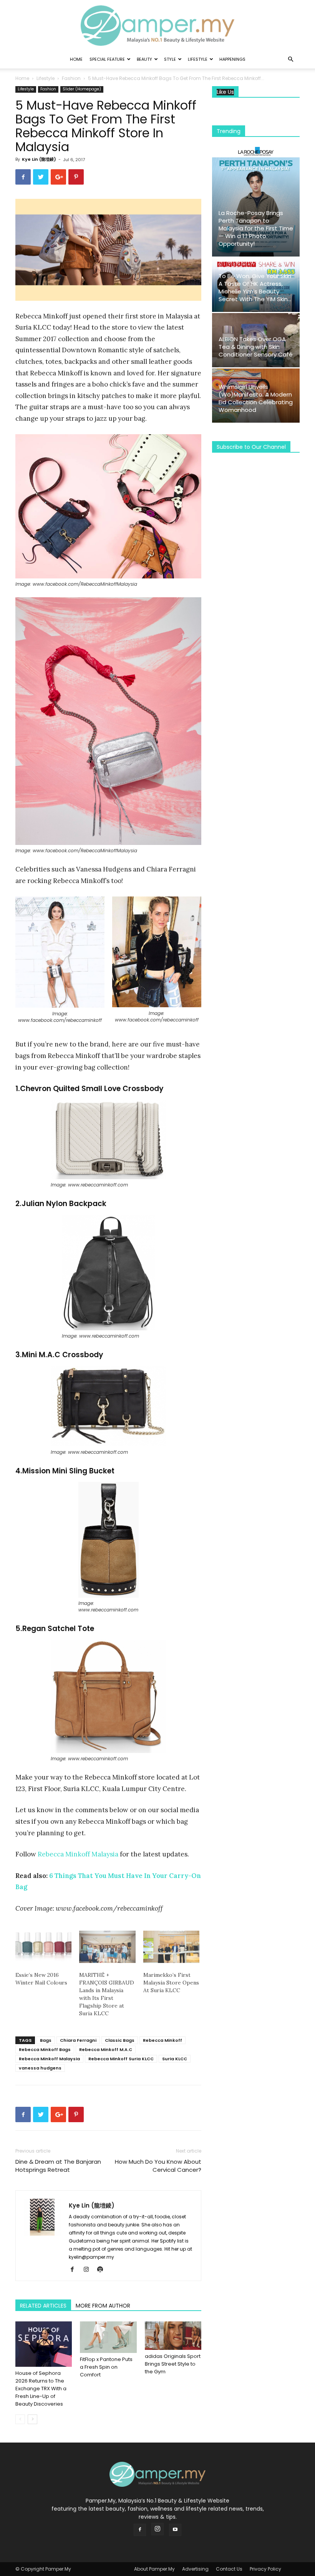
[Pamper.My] (157, 26)
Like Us (225, 92)
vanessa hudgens (40, 2068)
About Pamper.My (154, 2569)
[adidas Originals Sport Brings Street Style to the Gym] (173, 2336)
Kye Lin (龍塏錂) (39, 159)
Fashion (71, 78)
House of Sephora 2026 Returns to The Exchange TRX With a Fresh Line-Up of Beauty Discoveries (41, 2389)
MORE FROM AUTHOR (103, 2306)
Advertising (195, 2569)
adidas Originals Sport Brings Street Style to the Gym (173, 2364)
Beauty (144, 59)
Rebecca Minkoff (162, 2040)
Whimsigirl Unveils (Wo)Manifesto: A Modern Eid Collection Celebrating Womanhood (256, 398)
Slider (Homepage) (82, 89)
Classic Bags (120, 2040)
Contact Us (229, 2569)
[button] (290, 59)
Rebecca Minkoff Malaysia (78, 1854)
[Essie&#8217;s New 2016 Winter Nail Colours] (43, 1947)
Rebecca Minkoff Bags (45, 2049)
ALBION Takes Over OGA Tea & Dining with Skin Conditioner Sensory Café (256, 347)
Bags (46, 2040)
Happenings (232, 59)
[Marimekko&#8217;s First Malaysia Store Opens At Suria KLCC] (171, 1947)
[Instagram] (89, 2270)
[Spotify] (103, 2270)
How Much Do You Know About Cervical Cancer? (158, 2166)
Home (76, 59)
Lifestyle (198, 59)
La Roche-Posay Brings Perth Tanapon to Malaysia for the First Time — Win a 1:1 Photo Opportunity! (256, 228)
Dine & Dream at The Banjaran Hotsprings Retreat (58, 2166)
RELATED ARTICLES (43, 2306)
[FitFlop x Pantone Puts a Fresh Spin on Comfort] (108, 2337)
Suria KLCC (175, 2059)
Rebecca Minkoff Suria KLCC (121, 2059)
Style (170, 59)
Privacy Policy (265, 2569)
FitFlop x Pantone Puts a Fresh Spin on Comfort (106, 2367)
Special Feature (107, 59)
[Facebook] (75, 2270)
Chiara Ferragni (78, 2040)
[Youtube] (175, 2530)
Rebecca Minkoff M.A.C (106, 2049)
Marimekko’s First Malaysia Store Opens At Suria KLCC (171, 1983)
